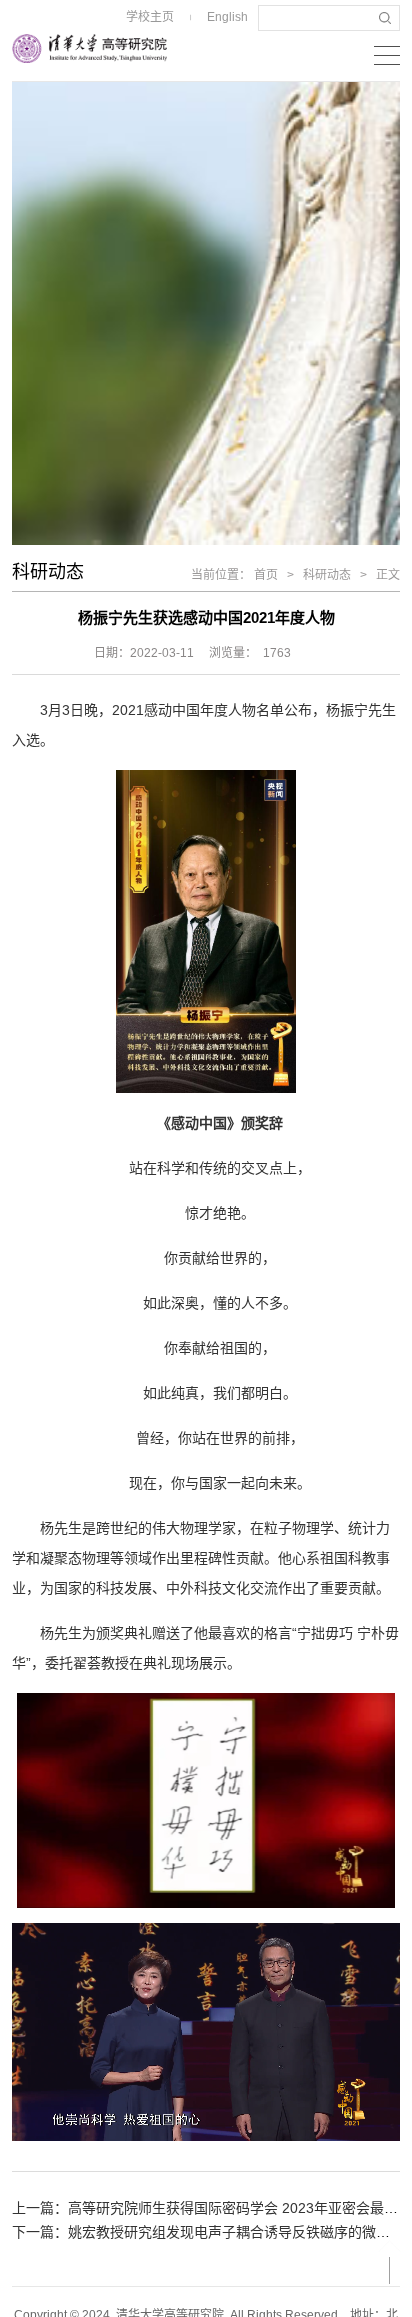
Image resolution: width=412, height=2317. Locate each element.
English (227, 17)
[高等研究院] (89, 47)
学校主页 (150, 17)
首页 (266, 575)
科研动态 (327, 575)
